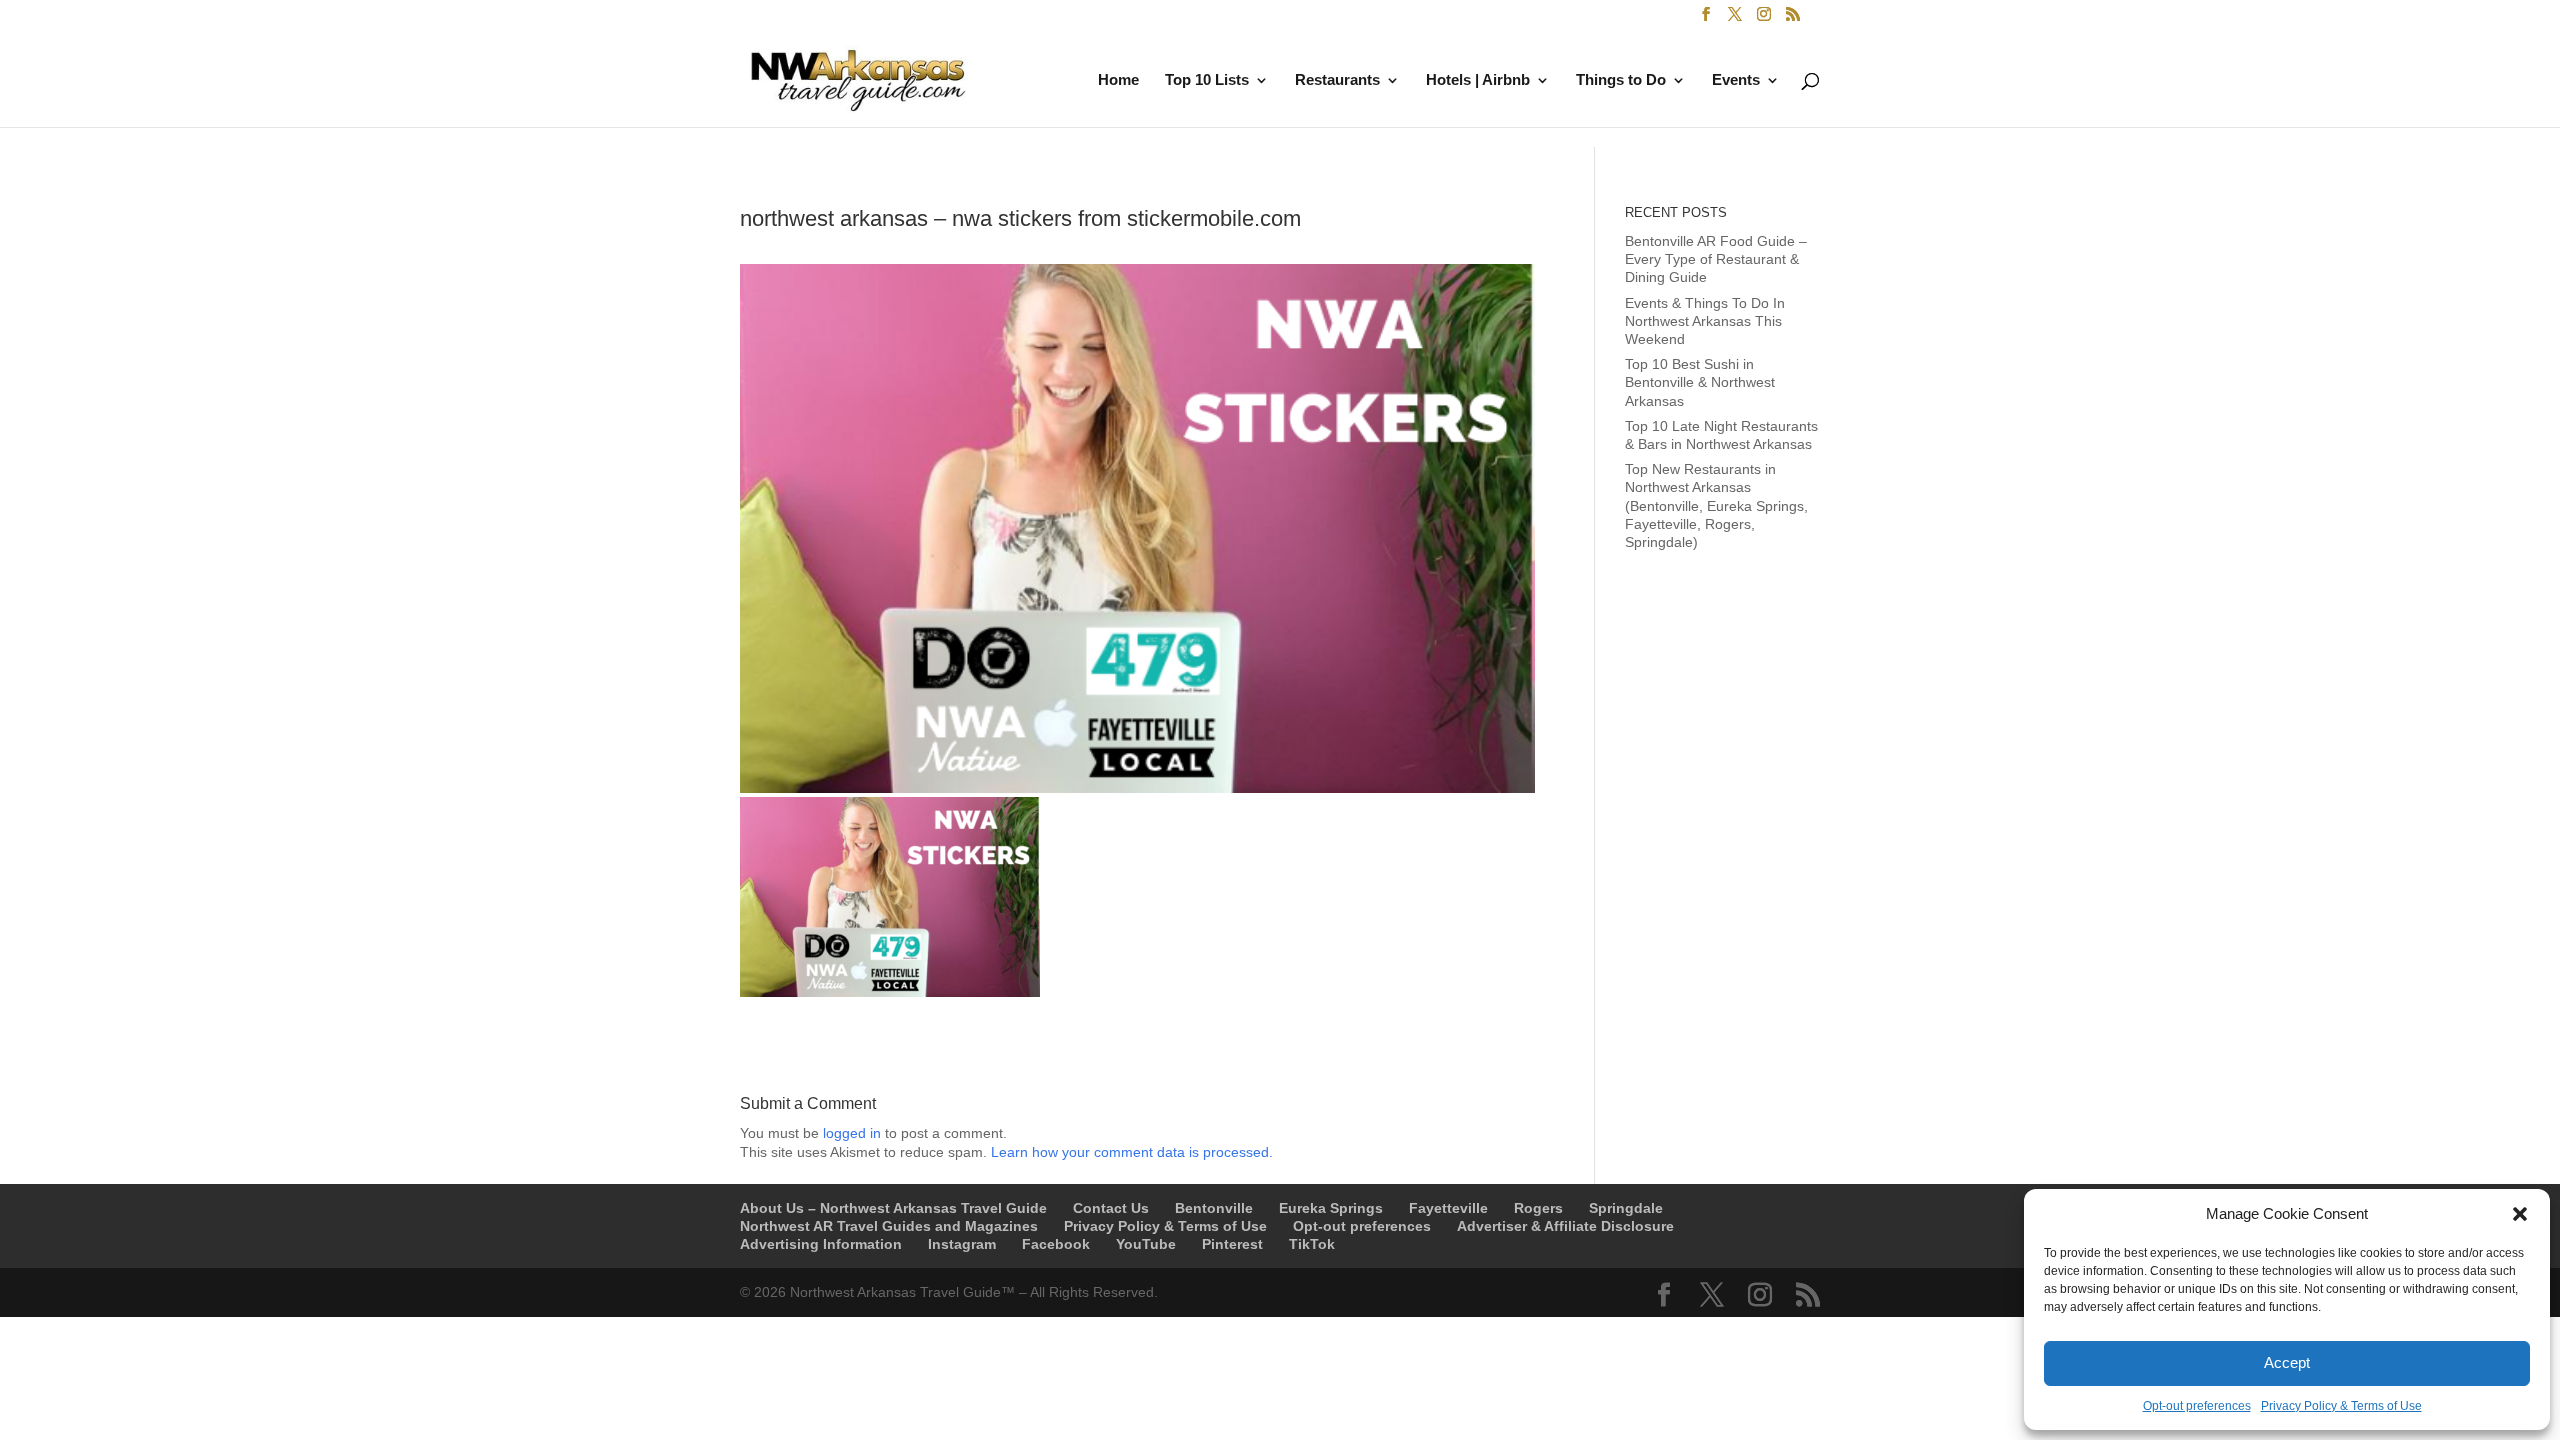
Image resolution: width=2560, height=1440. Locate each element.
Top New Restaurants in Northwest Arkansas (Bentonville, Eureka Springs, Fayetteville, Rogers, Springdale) (1716, 505)
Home (1118, 80)
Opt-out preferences (2197, 1406)
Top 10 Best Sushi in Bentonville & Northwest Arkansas (1700, 382)
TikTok (1312, 1244)
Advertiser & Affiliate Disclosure (1565, 1226)
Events (1736, 80)
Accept (2287, 1362)
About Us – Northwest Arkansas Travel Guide (893, 1208)
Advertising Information (821, 1244)
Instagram (962, 1244)
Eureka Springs (1331, 1208)
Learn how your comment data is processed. (1132, 1152)
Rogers (1538, 1208)
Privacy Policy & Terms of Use (2341, 1406)
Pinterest (1232, 1244)
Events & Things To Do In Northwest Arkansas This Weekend (1705, 321)
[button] (2520, 1214)
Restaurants (1337, 80)
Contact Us (1111, 1208)
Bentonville (1214, 1208)
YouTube (1146, 1244)
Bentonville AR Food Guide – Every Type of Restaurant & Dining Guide (1716, 259)
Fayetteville (1448, 1208)
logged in (852, 1133)
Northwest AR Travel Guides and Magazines (889, 1226)
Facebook (1056, 1244)
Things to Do (1621, 80)
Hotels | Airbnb (1478, 80)
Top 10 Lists (1207, 80)
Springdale (1626, 1208)
